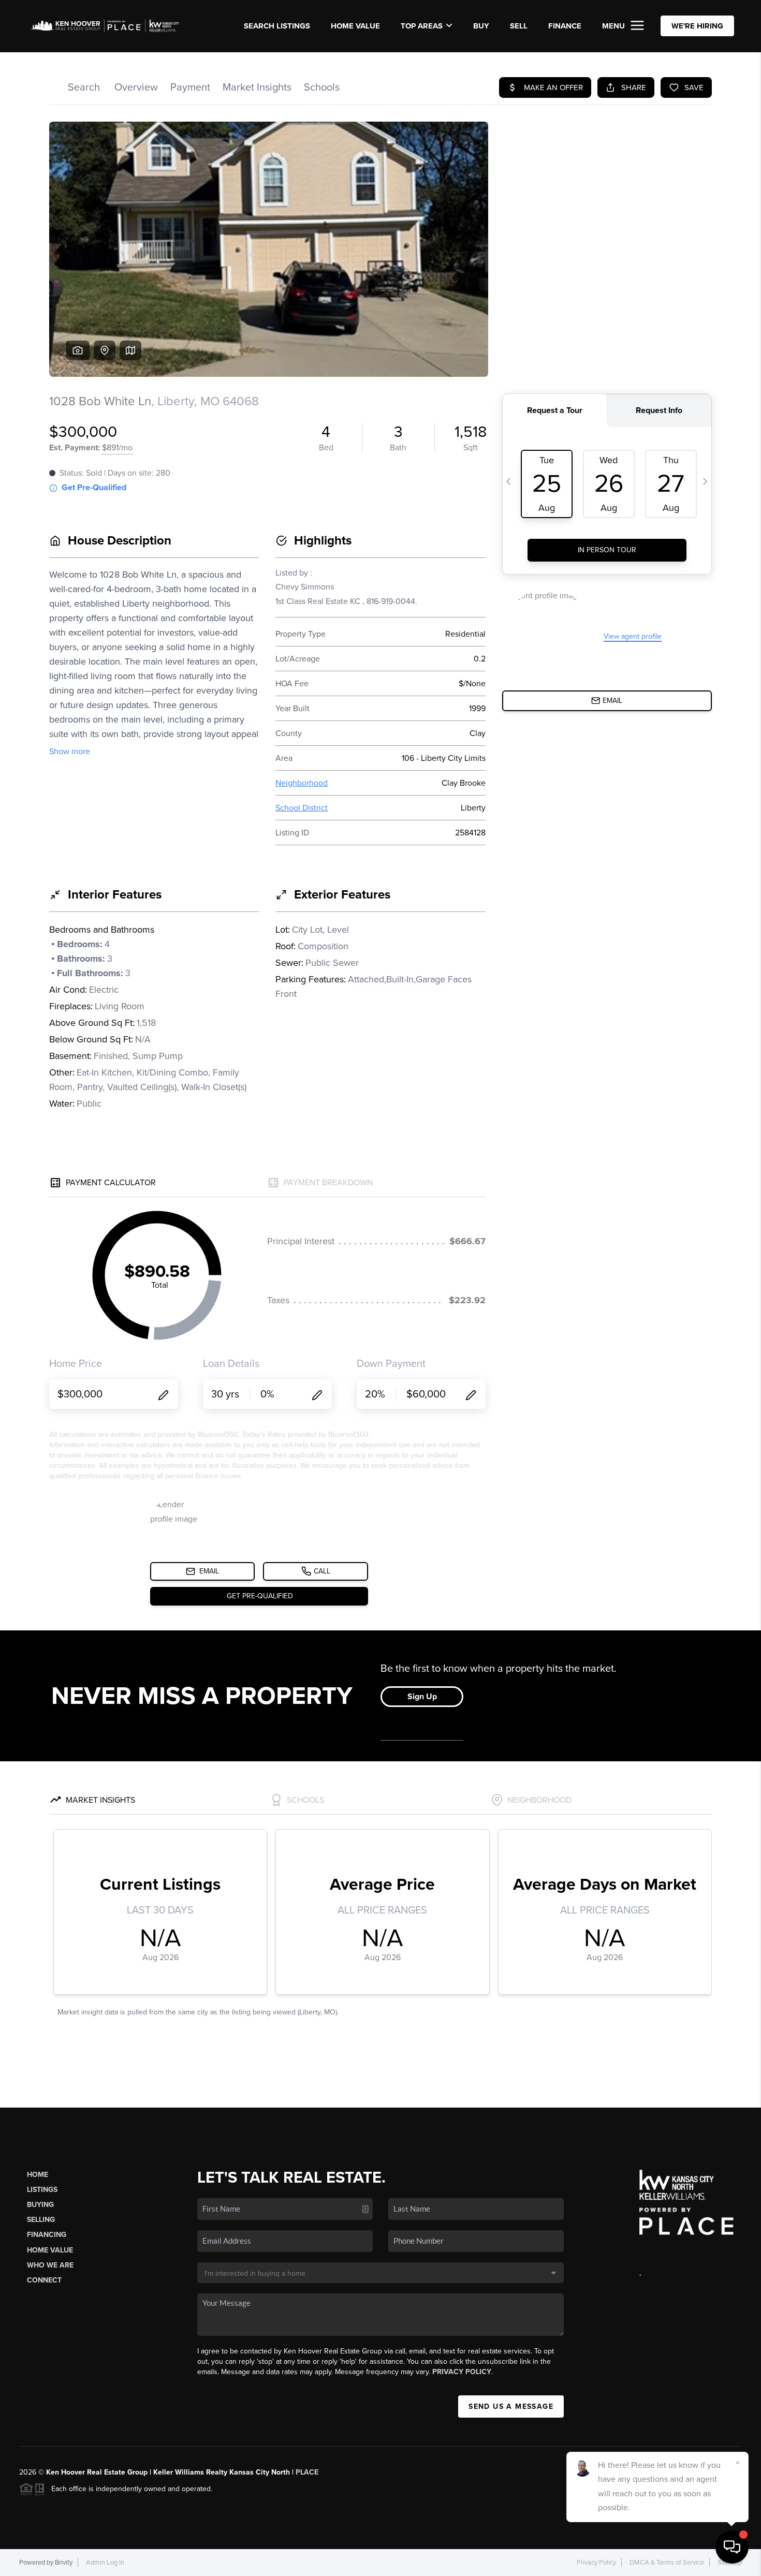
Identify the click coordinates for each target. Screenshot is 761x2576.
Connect (44, 2280)
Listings (42, 2190)
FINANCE (565, 26)
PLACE (307, 2472)
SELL (519, 26)
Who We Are (50, 2265)
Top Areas (422, 26)
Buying (40, 2205)
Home (38, 2175)
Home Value (355, 26)
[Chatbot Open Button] (732, 2547)
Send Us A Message (511, 2406)
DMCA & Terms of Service (667, 2563)
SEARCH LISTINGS (277, 26)
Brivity (64, 2563)
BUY (481, 26)
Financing (47, 2235)
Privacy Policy (462, 2372)
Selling (41, 2220)
